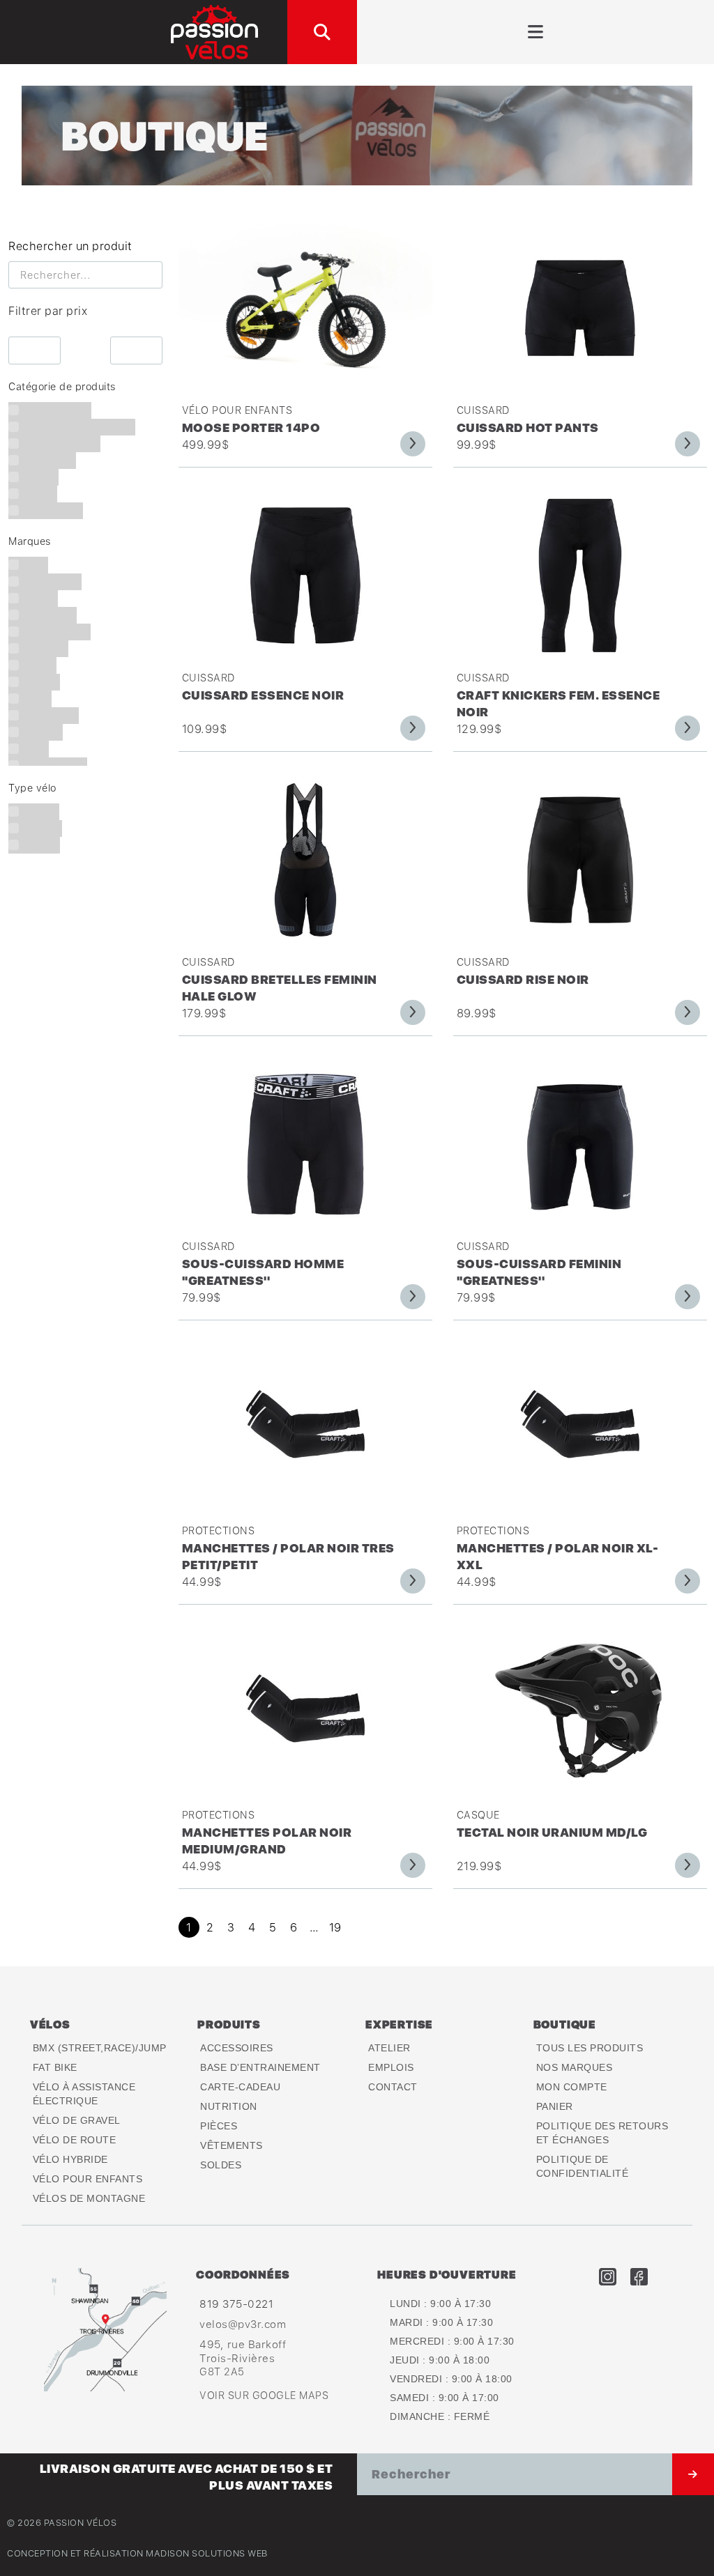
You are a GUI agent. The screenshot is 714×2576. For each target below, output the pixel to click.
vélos (50, 2024)
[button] (322, 32)
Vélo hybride (70, 2159)
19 (335, 1927)
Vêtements (231, 2145)
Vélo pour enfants (237, 410)
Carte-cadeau (240, 2087)
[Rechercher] (693, 2474)
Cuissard (483, 410)
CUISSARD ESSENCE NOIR (263, 695)
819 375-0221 (236, 2304)
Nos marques (575, 2067)
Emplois (391, 2067)
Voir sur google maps (264, 2395)
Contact (393, 2087)
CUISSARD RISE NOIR (523, 979)
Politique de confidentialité (583, 2166)
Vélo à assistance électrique (84, 2094)
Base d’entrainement (260, 2067)
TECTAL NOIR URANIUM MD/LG (552, 1832)
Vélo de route (75, 2140)
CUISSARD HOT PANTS (528, 427)
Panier (555, 2106)
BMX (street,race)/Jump (100, 2048)
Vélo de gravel (77, 2120)
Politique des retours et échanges (602, 2133)
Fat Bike (55, 2067)
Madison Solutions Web (207, 2553)
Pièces (219, 2126)
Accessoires (237, 2048)
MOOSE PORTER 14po (251, 427)
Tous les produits (590, 2048)
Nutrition (229, 2106)
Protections (219, 1530)
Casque (478, 1815)
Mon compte (572, 2087)
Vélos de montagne (89, 2198)
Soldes (221, 2165)
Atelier (389, 2048)
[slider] (9, 331)
